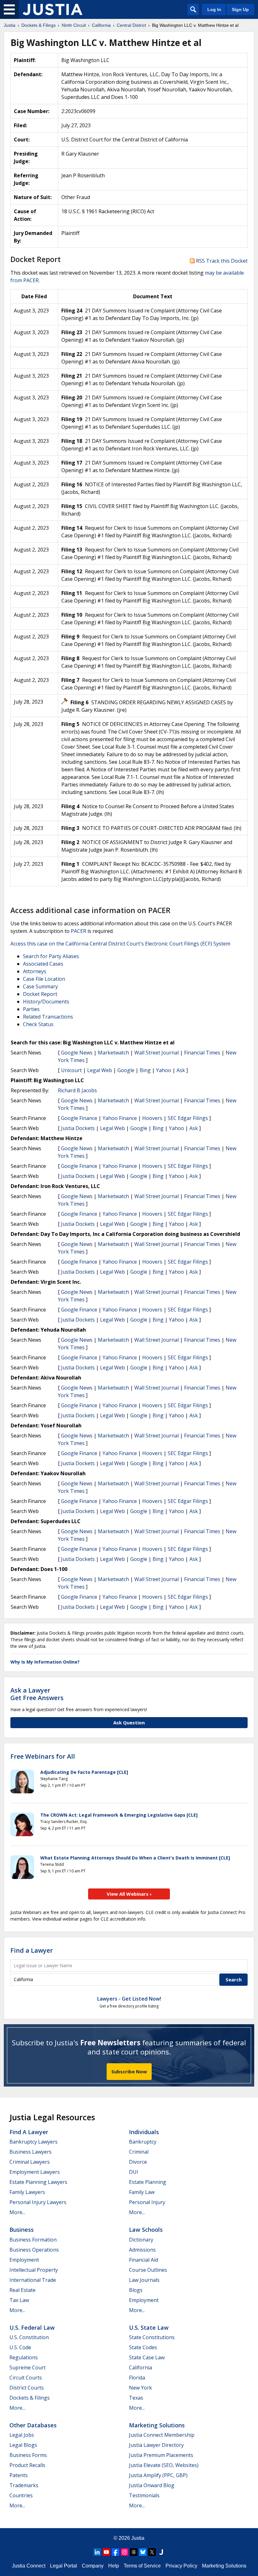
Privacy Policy (181, 2566)
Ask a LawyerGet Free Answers (37, 1694)
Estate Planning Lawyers (38, 2182)
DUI (134, 2172)
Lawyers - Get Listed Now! (129, 1999)
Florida (137, 2378)
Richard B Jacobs (77, 1090)
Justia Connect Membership (162, 2435)
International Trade (33, 2280)
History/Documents (46, 1002)
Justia (138, 2538)
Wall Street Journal (157, 1053)
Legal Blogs (23, 2445)
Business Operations (34, 2250)
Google (126, 1070)
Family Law (142, 2192)
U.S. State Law (149, 2328)
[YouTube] (106, 2552)
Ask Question (129, 1722)
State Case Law (147, 2357)
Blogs (136, 2290)
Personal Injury (147, 2202)
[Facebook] (115, 2552)
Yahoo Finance (120, 1118)
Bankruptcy (143, 2142)
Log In (214, 9)
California (140, 2368)
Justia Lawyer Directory (156, 2445)
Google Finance (79, 1118)
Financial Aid (143, 2260)
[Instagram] (125, 2552)
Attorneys (35, 971)
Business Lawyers (31, 2152)
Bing (145, 1070)
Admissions (142, 2250)
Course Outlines (148, 2270)
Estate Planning (148, 2182)
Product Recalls (27, 2465)
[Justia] (53, 9)
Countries (21, 2495)
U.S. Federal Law (32, 2328)
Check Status (38, 1024)
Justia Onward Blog (152, 2485)
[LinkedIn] (97, 2552)
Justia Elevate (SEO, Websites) (164, 2465)
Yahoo (164, 1070)
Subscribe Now (129, 2071)
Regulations (24, 2357)
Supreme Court (28, 2368)
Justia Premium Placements (161, 2455)
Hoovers (152, 1118)
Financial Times (202, 1053)
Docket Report (40, 994)
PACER (79, 931)
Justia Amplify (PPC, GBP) (158, 2475)
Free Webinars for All (43, 1756)
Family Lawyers (27, 2192)
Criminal (139, 2152)
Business (22, 2230)
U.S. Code (20, 2347)
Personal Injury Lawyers (38, 2202)
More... (17, 2212)
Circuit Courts (26, 2378)
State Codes (143, 2347)
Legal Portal (64, 2566)
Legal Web (100, 1070)
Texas (136, 2398)
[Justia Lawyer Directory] (161, 2552)
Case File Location (44, 979)
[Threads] (134, 2552)
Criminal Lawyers (30, 2162)
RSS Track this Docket (221, 261)
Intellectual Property (34, 2270)
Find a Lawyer (32, 1950)
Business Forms (28, 2455)
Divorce (138, 2162)
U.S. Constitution (29, 2337)
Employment (24, 2260)
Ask (181, 1070)
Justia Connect (29, 2566)
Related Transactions (48, 1017)
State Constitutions (152, 2337)
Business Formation (33, 2240)
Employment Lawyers (35, 2172)
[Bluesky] (143, 2552)
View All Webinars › (129, 1894)
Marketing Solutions (157, 2425)
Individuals (144, 2132)
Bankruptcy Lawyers (34, 2142)
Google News (77, 1053)
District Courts (27, 2388)
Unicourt (71, 1070)
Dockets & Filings (30, 2398)
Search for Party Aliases (51, 956)
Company (93, 2566)
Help (114, 2566)
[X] (152, 2552)
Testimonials (144, 2495)
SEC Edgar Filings (188, 1118)
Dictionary (141, 2240)
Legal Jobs (22, 2435)
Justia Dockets (78, 1128)
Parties (31, 1009)
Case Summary (40, 986)
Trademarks (24, 2485)
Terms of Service (142, 2566)
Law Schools (146, 2230)
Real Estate (22, 2290)
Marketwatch (113, 1053)
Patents (19, 2475)
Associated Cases (43, 964)
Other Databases (33, 2425)
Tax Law (19, 2300)
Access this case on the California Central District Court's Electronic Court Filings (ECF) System (120, 944)
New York (140, 2388)
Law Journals (144, 2280)
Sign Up (240, 9)
